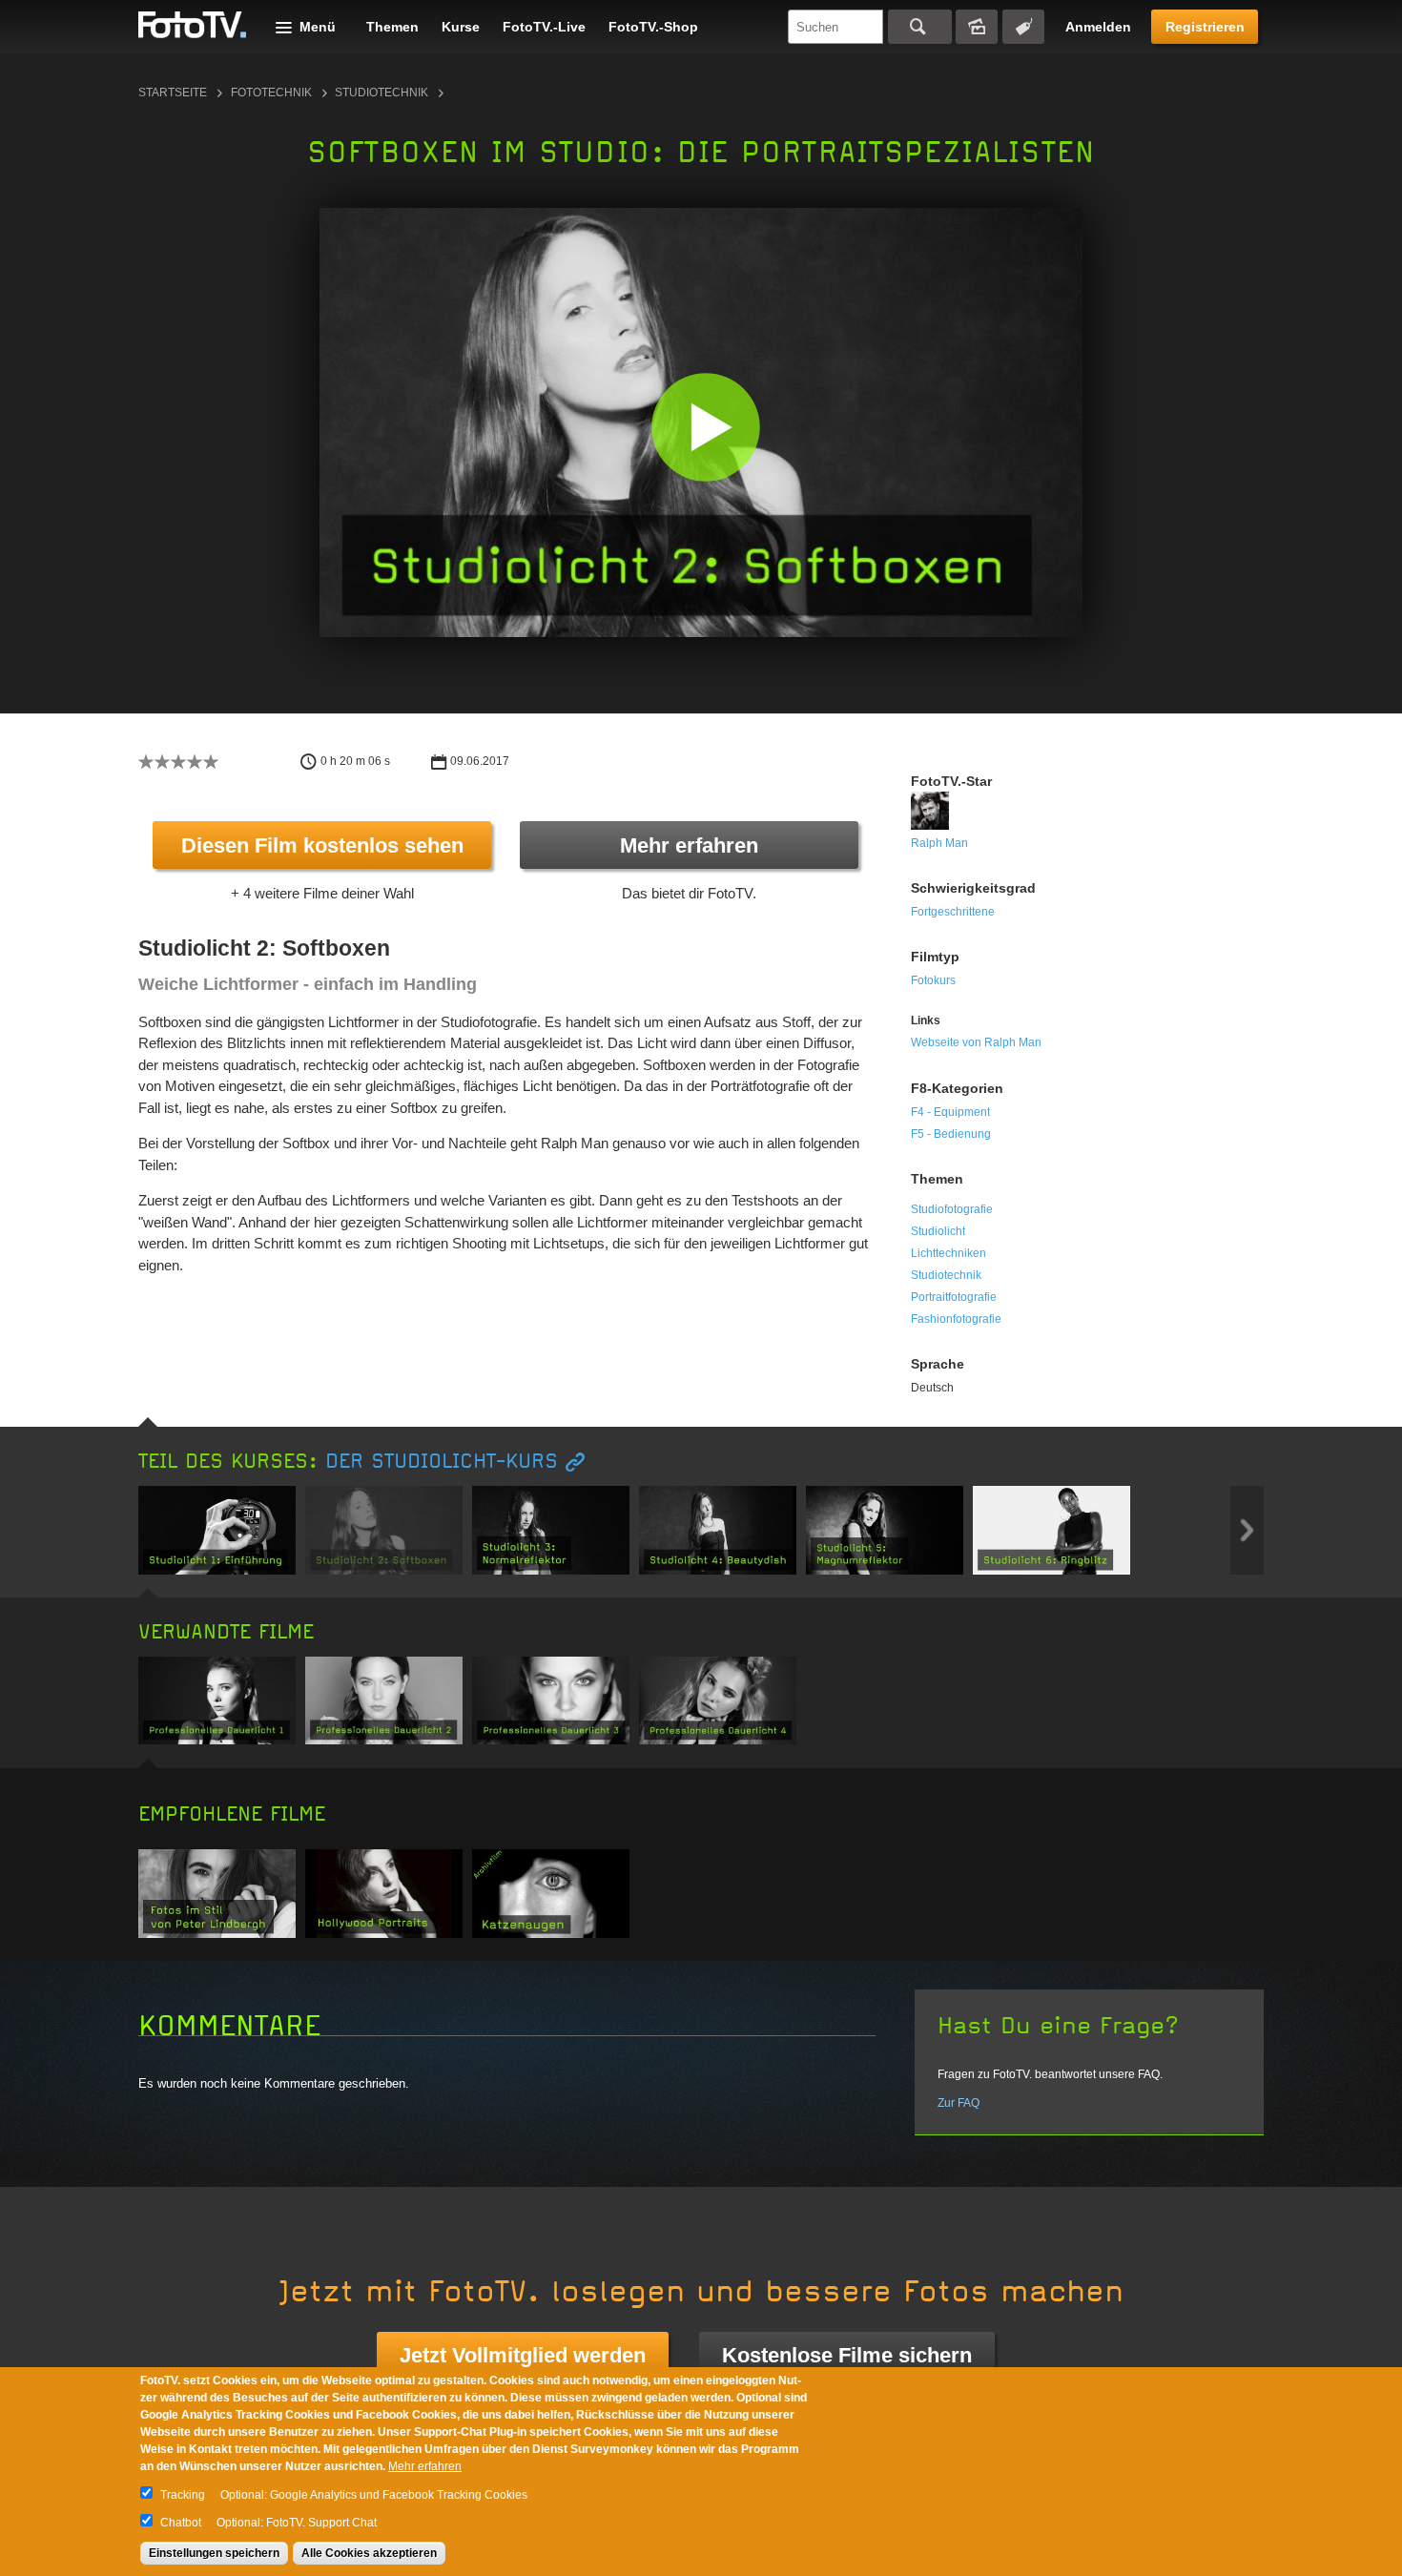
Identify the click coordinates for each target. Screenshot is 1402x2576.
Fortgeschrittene (953, 912)
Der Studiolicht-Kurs (442, 1462)
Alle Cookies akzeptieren (369, 2553)
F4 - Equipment (950, 1112)
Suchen (920, 27)
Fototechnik (271, 93)
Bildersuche (977, 27)
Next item (1247, 1530)
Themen (392, 27)
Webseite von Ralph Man (976, 1042)
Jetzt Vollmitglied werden (523, 2355)
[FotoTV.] (193, 26)
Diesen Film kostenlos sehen (322, 845)
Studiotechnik (381, 93)
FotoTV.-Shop (653, 27)
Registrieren (1205, 27)
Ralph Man (939, 843)
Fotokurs (933, 980)
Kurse (461, 27)
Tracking (183, 2495)
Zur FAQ (959, 2103)
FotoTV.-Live (544, 27)
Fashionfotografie (956, 1319)
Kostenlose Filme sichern (847, 2355)
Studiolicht (938, 1231)
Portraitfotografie (954, 1297)
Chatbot (181, 2523)
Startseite (173, 93)
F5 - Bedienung (951, 1134)
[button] (705, 427)
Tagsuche (1023, 27)
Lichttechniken (948, 1253)
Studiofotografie (952, 1209)
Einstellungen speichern (214, 2553)
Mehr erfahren (689, 845)
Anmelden (1098, 27)
